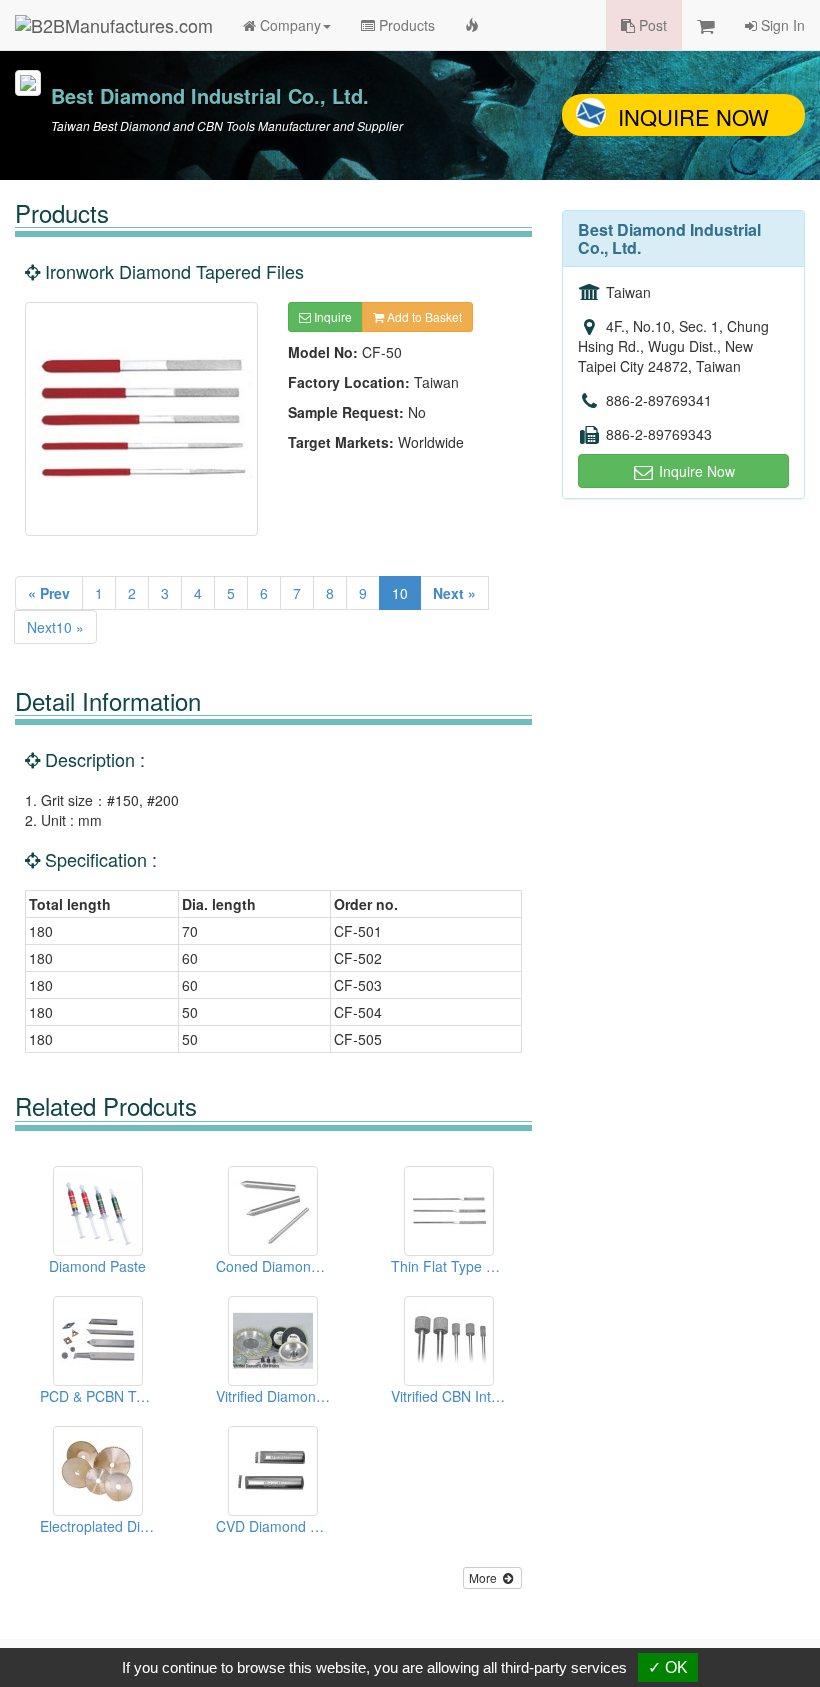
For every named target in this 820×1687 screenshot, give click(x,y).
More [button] (484, 1577)
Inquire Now (693, 116)
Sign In (781, 25)
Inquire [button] (331, 316)
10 (400, 593)
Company (288, 25)
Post (651, 25)
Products (405, 25)
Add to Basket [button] (423, 316)
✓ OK (668, 1667)
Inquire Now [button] (695, 471)
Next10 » (55, 627)
